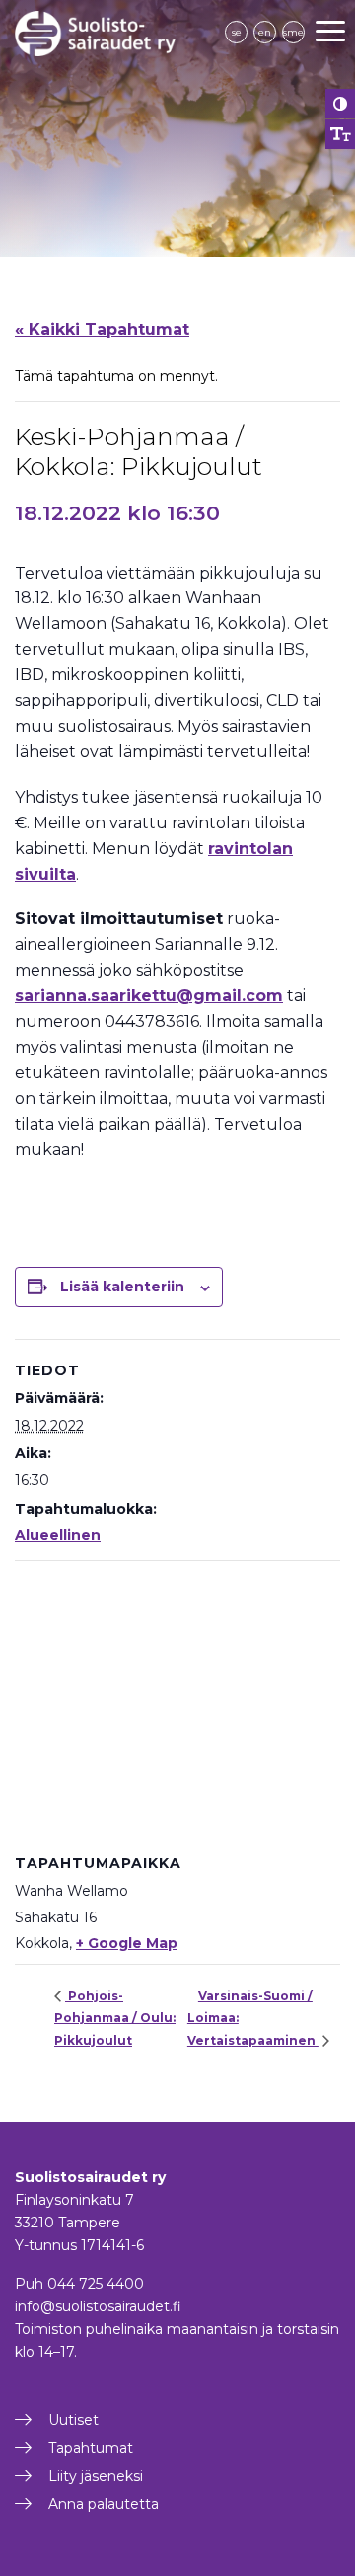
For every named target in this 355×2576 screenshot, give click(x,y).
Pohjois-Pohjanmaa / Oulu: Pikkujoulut (115, 2018)
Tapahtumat (91, 2448)
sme (293, 32)
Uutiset (73, 2420)
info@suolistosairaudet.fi (98, 2306)
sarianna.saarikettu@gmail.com (149, 996)
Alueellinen (58, 1535)
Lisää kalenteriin (122, 1287)
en (265, 32)
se (237, 32)
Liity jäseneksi (96, 2476)
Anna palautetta (104, 2504)
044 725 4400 (96, 2284)
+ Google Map (127, 1943)
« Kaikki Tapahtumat (102, 329)
